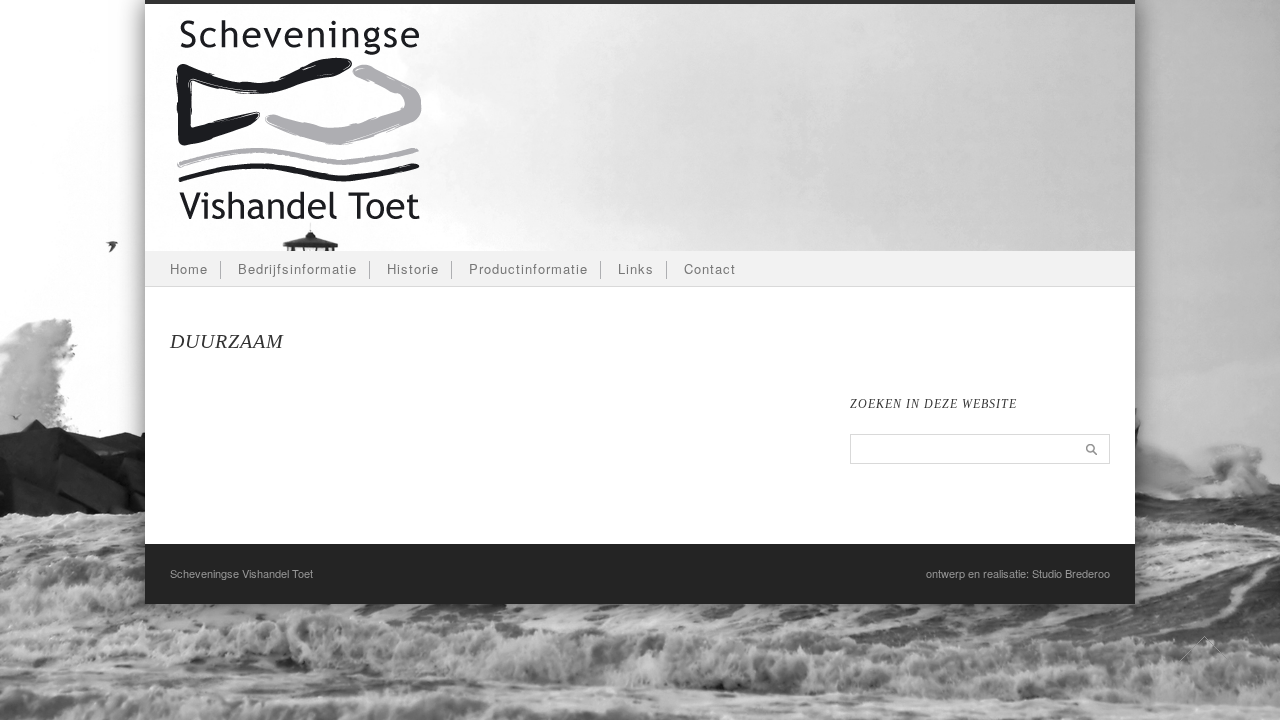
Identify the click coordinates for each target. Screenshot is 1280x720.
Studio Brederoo (1071, 573)
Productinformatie (528, 268)
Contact (710, 268)
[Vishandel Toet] (299, 241)
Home (189, 268)
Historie (413, 268)
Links (636, 268)
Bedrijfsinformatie (297, 268)
